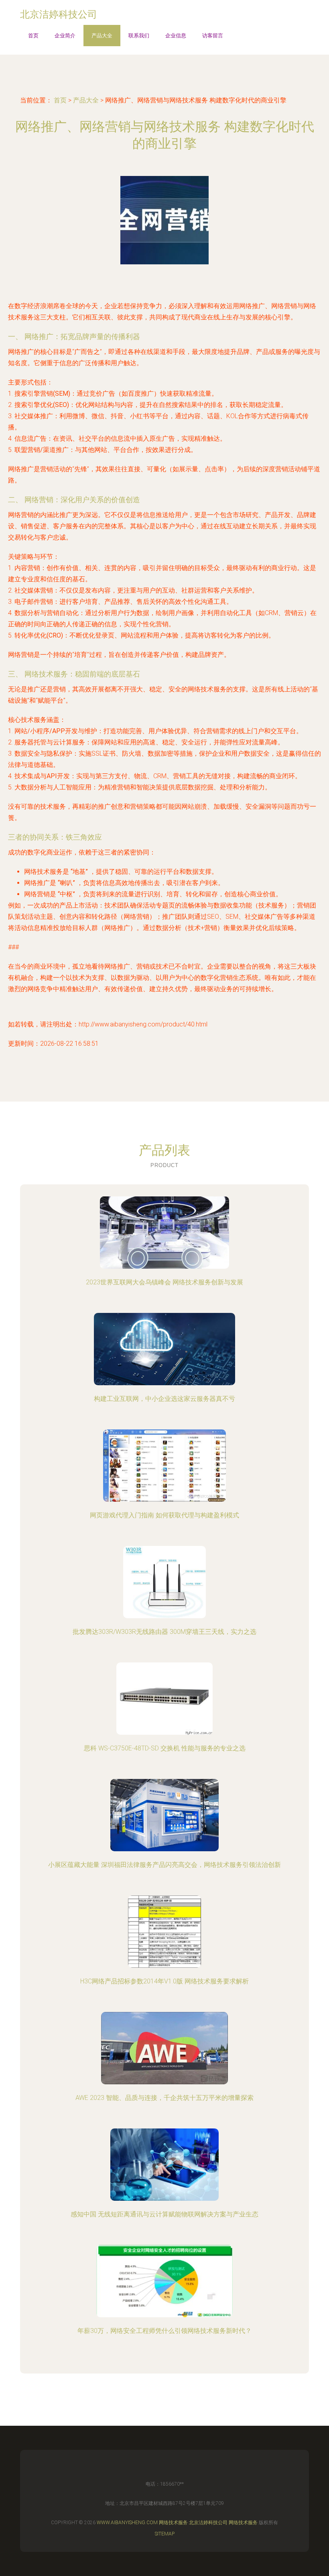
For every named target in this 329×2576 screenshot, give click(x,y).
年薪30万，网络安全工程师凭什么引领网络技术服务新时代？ (164, 2331)
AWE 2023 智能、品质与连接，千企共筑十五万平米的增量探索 (164, 2098)
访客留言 (213, 36)
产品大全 (102, 36)
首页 (33, 36)
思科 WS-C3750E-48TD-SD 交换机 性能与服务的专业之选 (165, 1748)
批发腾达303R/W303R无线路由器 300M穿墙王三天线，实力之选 (164, 1632)
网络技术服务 (173, 2523)
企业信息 (176, 36)
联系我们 (139, 36)
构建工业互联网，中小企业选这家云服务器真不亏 (164, 1399)
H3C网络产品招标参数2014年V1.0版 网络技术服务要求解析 (164, 1981)
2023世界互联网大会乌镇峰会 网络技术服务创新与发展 (164, 1282)
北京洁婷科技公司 (208, 2523)
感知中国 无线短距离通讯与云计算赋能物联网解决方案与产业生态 (164, 2214)
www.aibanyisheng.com (127, 2523)
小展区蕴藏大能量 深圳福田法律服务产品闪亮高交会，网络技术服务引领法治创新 (164, 1865)
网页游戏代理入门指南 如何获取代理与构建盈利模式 (164, 1515)
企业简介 (65, 36)
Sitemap (165, 2534)
